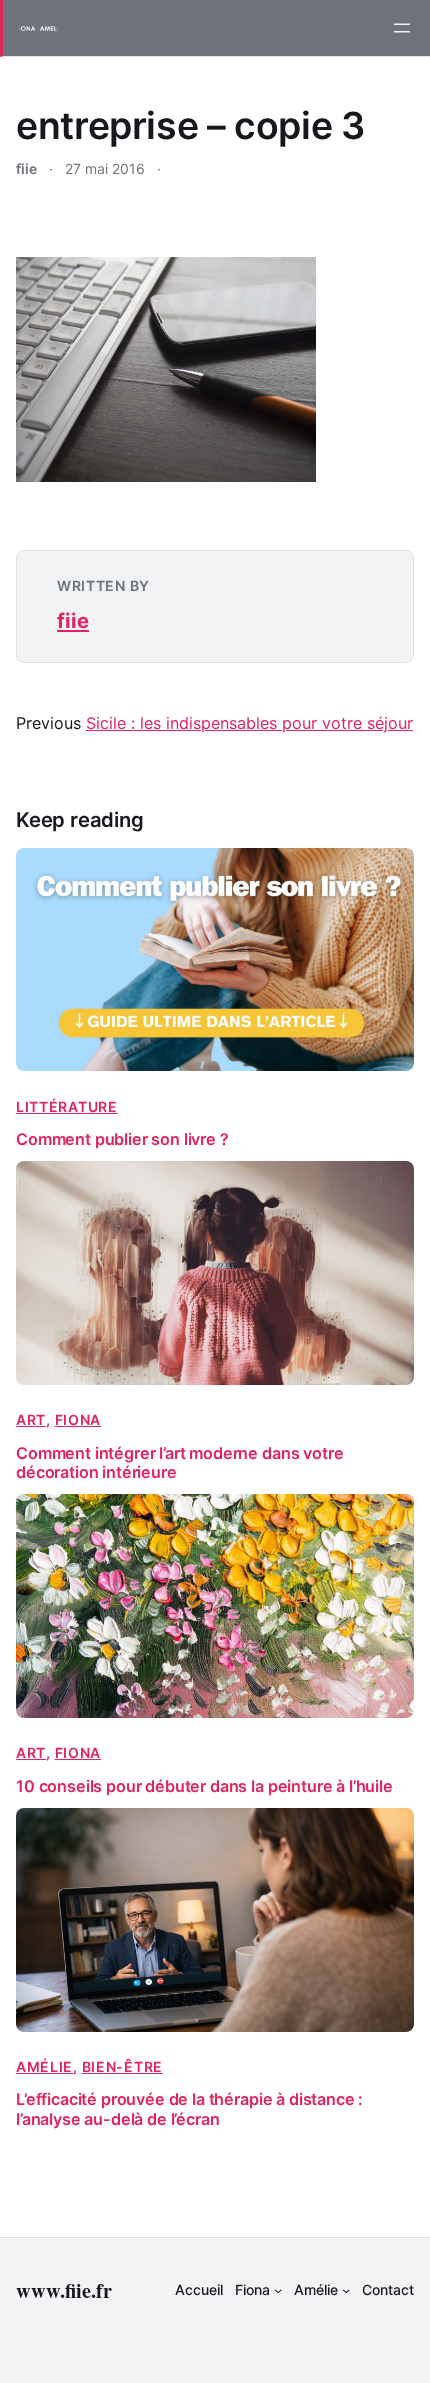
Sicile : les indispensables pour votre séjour (249, 723)
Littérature (67, 1106)
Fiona (78, 1419)
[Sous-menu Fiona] (278, 2290)
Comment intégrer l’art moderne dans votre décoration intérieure (179, 1463)
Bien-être (122, 2066)
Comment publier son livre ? (122, 1139)
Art (31, 1419)
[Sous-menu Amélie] (346, 2290)
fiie (73, 620)
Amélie (44, 2066)
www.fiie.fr (64, 2290)
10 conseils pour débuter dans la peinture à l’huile (204, 1786)
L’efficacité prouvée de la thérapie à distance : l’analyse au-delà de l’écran (189, 2109)
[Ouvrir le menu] (402, 28)
